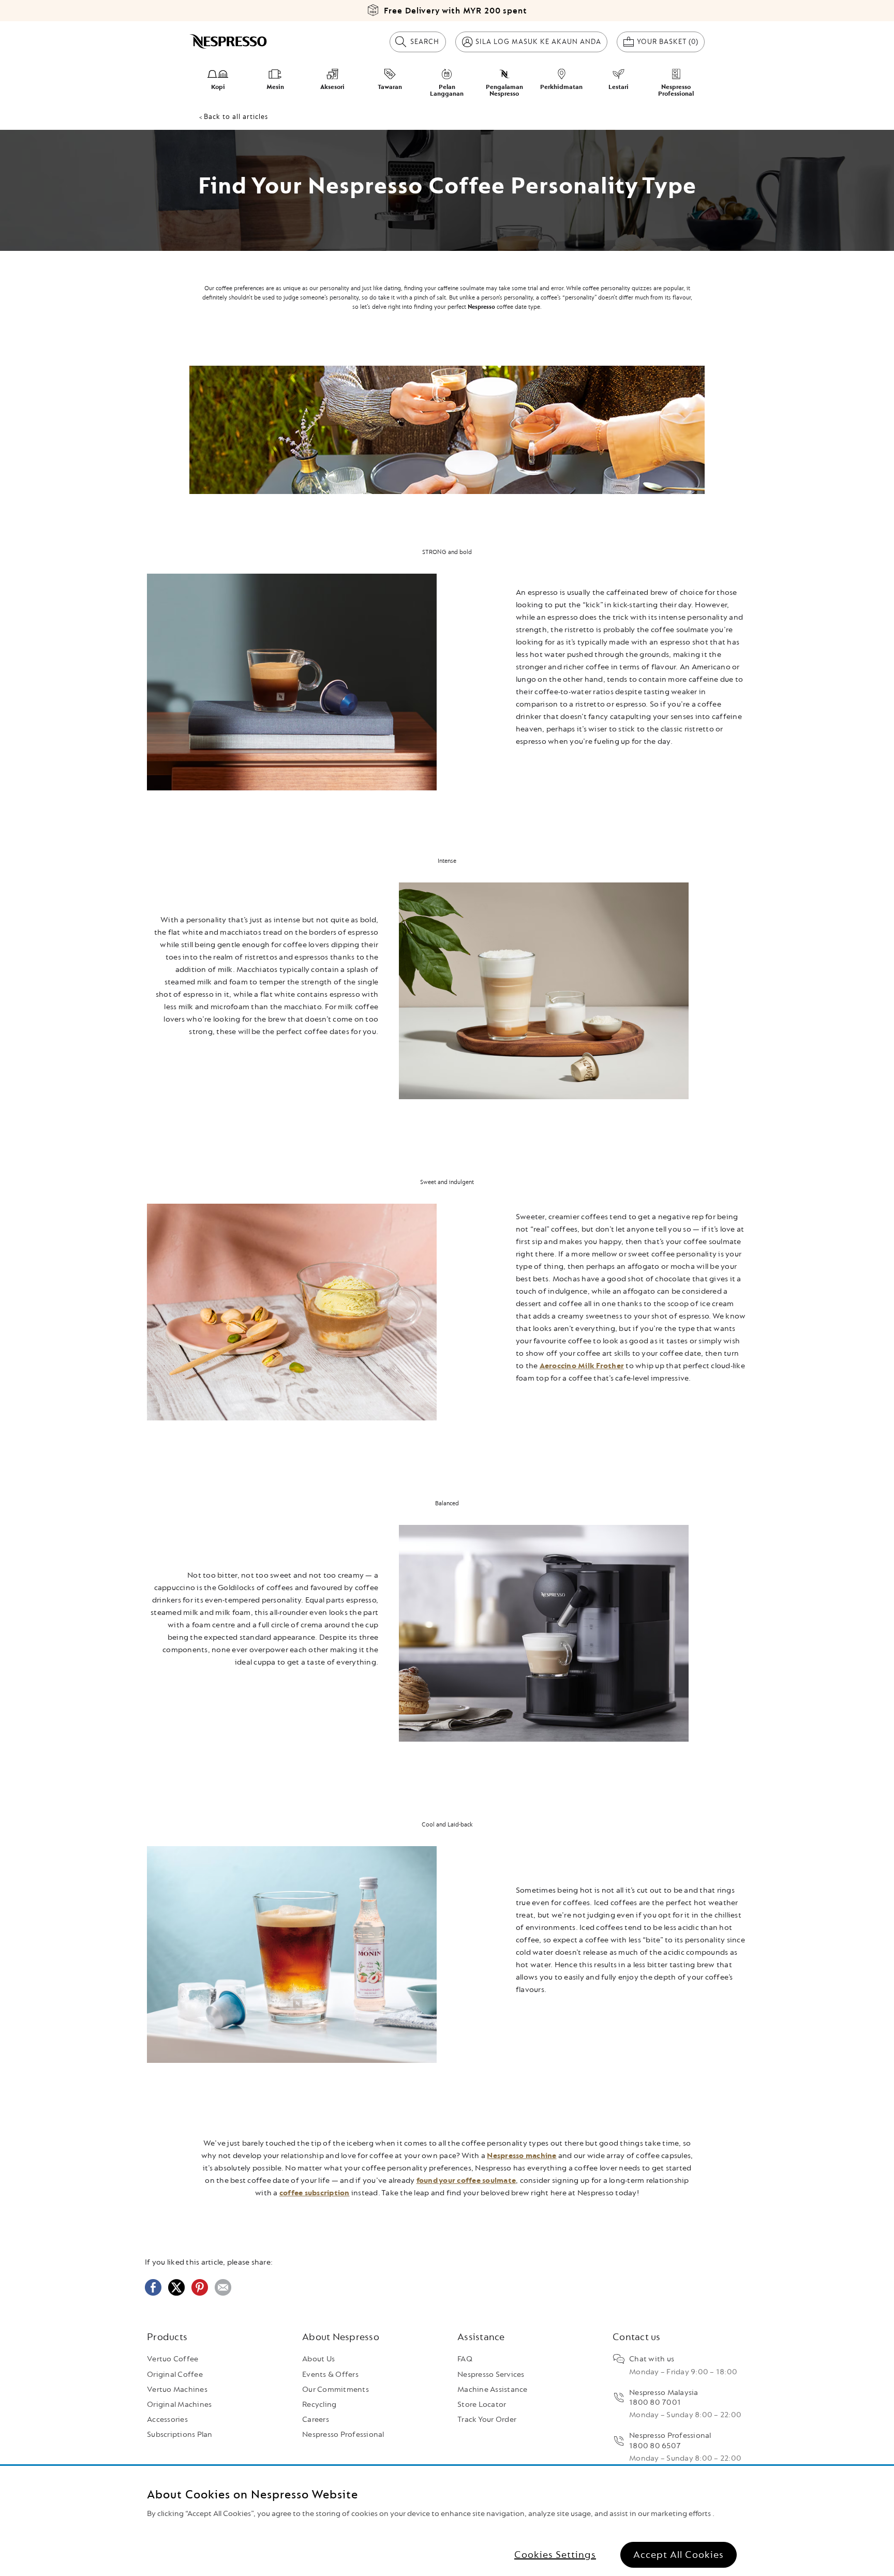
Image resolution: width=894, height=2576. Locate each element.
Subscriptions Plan (180, 2435)
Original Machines (179, 2405)
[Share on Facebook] (153, 2294)
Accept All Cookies (679, 2555)
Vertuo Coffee (173, 2359)
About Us (318, 2359)
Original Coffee (175, 2375)
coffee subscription (315, 2193)
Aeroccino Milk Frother (582, 1366)
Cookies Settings (555, 2555)
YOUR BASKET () (671, 41)
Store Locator (482, 2405)
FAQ (465, 2359)
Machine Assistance (493, 2390)
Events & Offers (330, 2375)
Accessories (167, 2420)
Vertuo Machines (177, 2390)
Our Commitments (336, 2390)
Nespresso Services (491, 2375)
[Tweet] (176, 2294)
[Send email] (223, 2294)
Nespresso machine (521, 2156)
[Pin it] (200, 2294)
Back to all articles (236, 117)
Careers (316, 2420)
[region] (447, 2521)
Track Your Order (487, 2420)
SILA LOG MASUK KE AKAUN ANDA (538, 42)
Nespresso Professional (343, 2435)
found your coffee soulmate (466, 2181)
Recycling (319, 2405)
